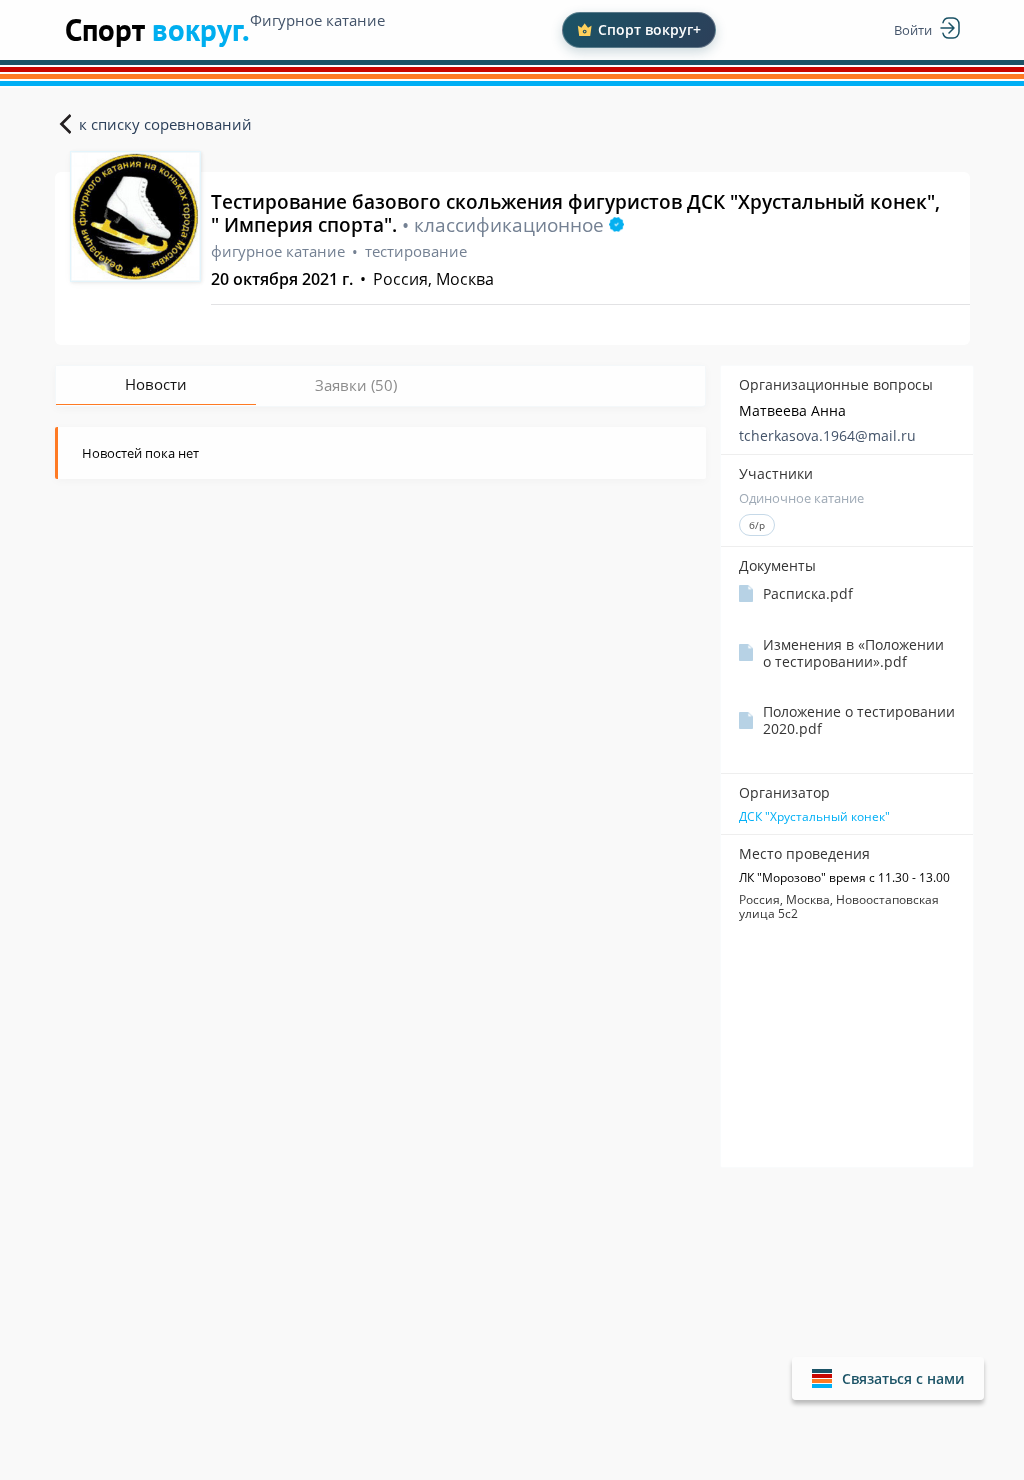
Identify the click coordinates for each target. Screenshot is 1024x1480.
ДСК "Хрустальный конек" (814, 817)
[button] (888, 1378)
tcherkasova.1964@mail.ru (827, 435)
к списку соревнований (165, 124)
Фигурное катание (317, 20)
